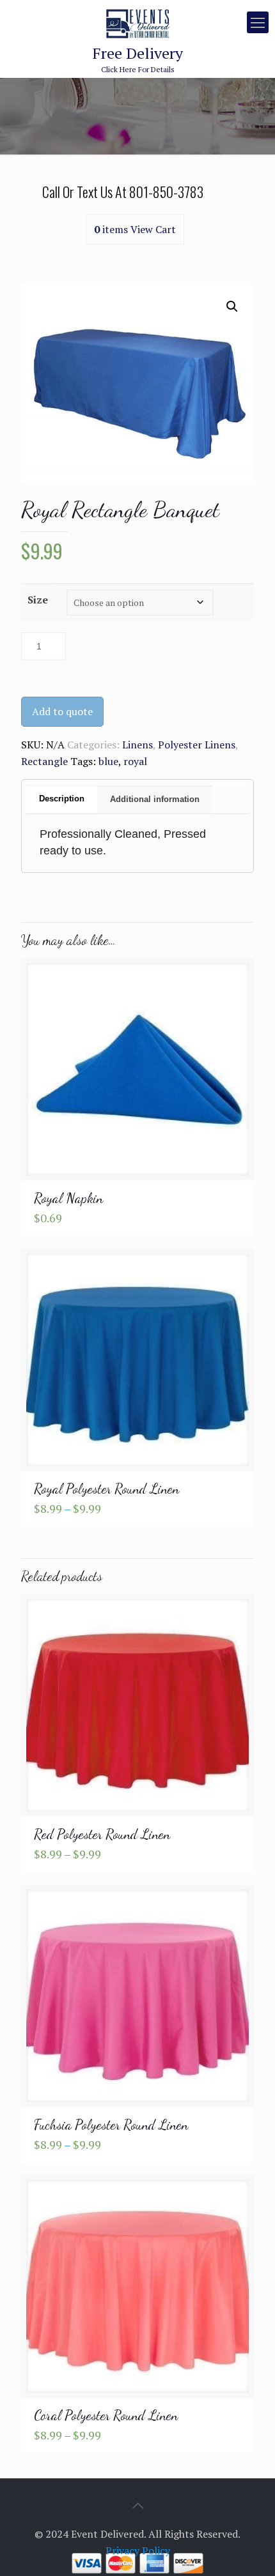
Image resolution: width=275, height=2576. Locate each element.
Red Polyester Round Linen (102, 1834)
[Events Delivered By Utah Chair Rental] (137, 22)
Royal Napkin (68, 1198)
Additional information (155, 799)
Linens (137, 745)
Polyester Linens (197, 745)
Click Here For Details (138, 59)
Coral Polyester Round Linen (106, 2415)
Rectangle (44, 761)
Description (62, 799)
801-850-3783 (166, 192)
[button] (232, 307)
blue (108, 761)
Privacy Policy (138, 2550)
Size (38, 600)
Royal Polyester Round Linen (106, 1489)
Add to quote (62, 711)
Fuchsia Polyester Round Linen (111, 2125)
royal (135, 761)
